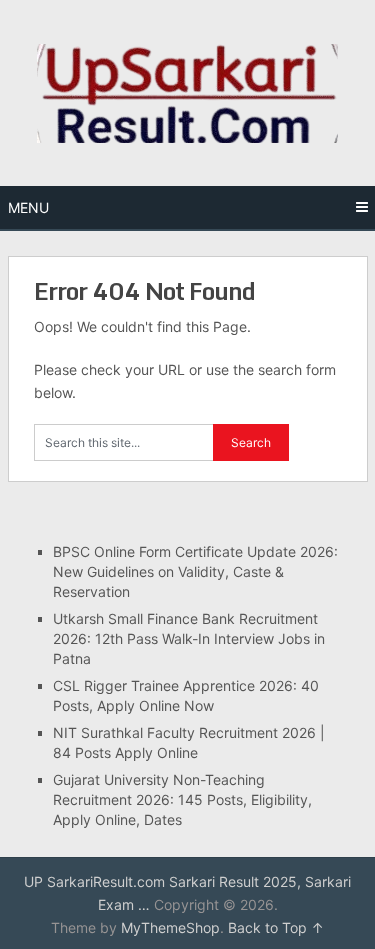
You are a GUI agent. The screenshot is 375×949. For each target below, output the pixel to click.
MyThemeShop (170, 927)
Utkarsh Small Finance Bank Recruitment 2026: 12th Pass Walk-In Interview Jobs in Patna (189, 638)
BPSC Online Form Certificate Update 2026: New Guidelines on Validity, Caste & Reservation (195, 571)
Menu (28, 207)
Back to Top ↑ (276, 927)
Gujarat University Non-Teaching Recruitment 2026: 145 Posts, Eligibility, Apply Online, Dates (182, 799)
